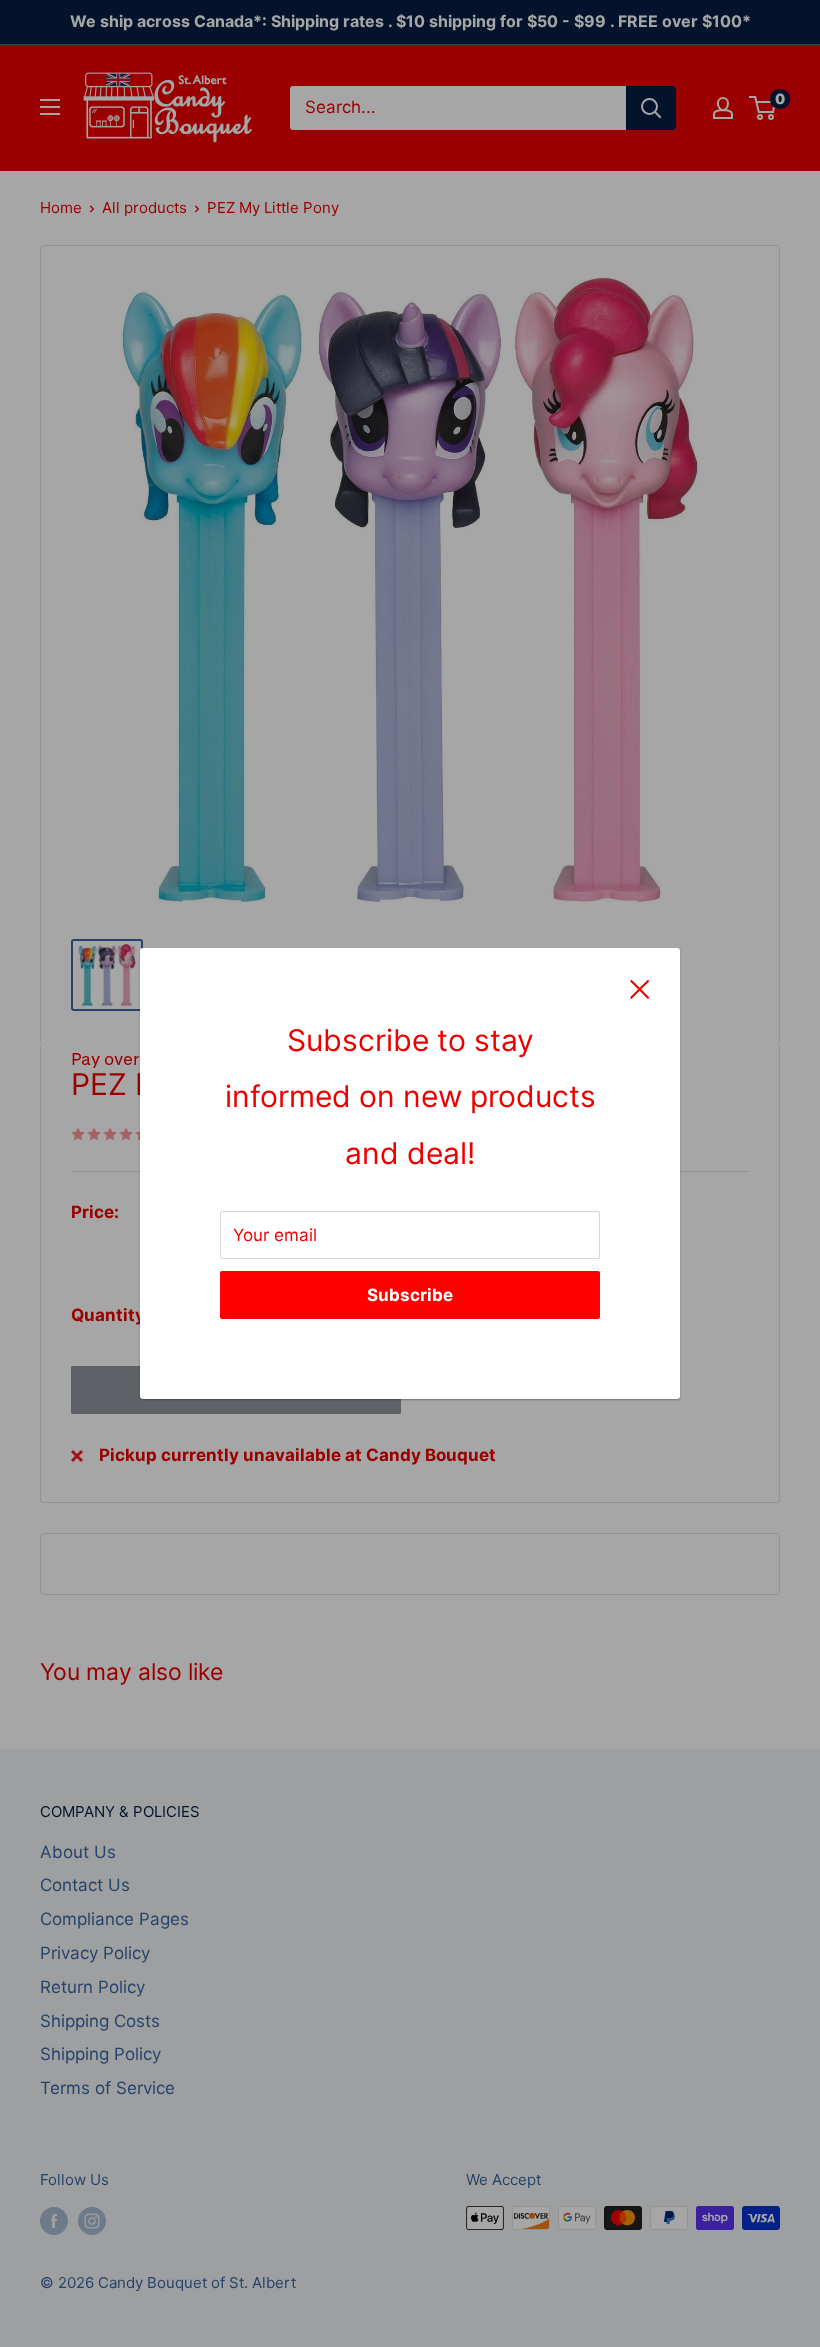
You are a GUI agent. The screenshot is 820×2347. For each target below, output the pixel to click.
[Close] (640, 988)
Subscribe (410, 1295)
